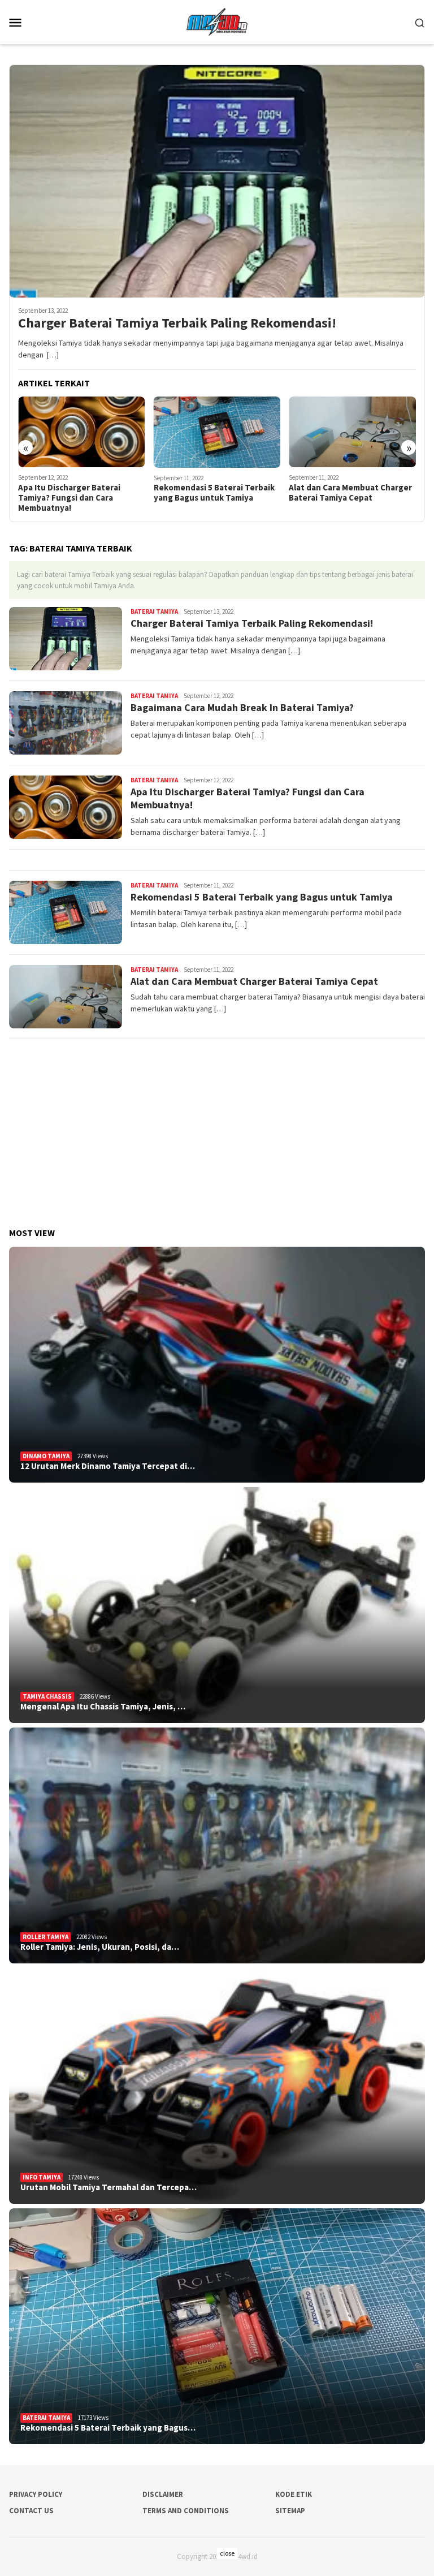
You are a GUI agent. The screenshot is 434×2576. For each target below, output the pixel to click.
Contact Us (31, 2511)
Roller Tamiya (45, 1937)
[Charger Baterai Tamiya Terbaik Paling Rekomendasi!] (217, 181)
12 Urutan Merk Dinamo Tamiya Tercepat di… (108, 1466)
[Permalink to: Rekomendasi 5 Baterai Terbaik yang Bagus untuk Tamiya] (217, 2326)
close (227, 2553)
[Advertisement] (217, 1128)
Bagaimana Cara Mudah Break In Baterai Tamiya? (352, 493)
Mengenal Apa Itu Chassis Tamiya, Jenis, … (103, 1707)
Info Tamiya (42, 2177)
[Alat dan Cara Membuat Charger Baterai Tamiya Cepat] (220, 432)
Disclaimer (163, 2494)
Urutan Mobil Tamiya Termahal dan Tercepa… (108, 2187)
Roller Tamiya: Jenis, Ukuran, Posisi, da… (100, 1947)
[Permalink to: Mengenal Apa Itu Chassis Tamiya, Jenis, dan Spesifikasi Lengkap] (217, 1605)
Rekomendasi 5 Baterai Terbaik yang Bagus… (108, 2428)
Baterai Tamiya (154, 611)
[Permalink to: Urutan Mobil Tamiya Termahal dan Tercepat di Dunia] (217, 2086)
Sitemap (290, 2511)
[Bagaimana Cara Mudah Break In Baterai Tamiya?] (355, 432)
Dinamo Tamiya (46, 1456)
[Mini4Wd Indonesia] (217, 21)
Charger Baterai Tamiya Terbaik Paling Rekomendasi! (177, 323)
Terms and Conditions (186, 2511)
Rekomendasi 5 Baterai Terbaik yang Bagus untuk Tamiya (81, 493)
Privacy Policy (36, 2494)
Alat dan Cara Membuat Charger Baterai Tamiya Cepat (218, 493)
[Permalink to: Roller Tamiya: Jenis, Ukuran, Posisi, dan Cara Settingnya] (217, 1845)
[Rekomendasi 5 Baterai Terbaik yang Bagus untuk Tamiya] (84, 432)
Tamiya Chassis (47, 1696)
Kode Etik (294, 2494)
